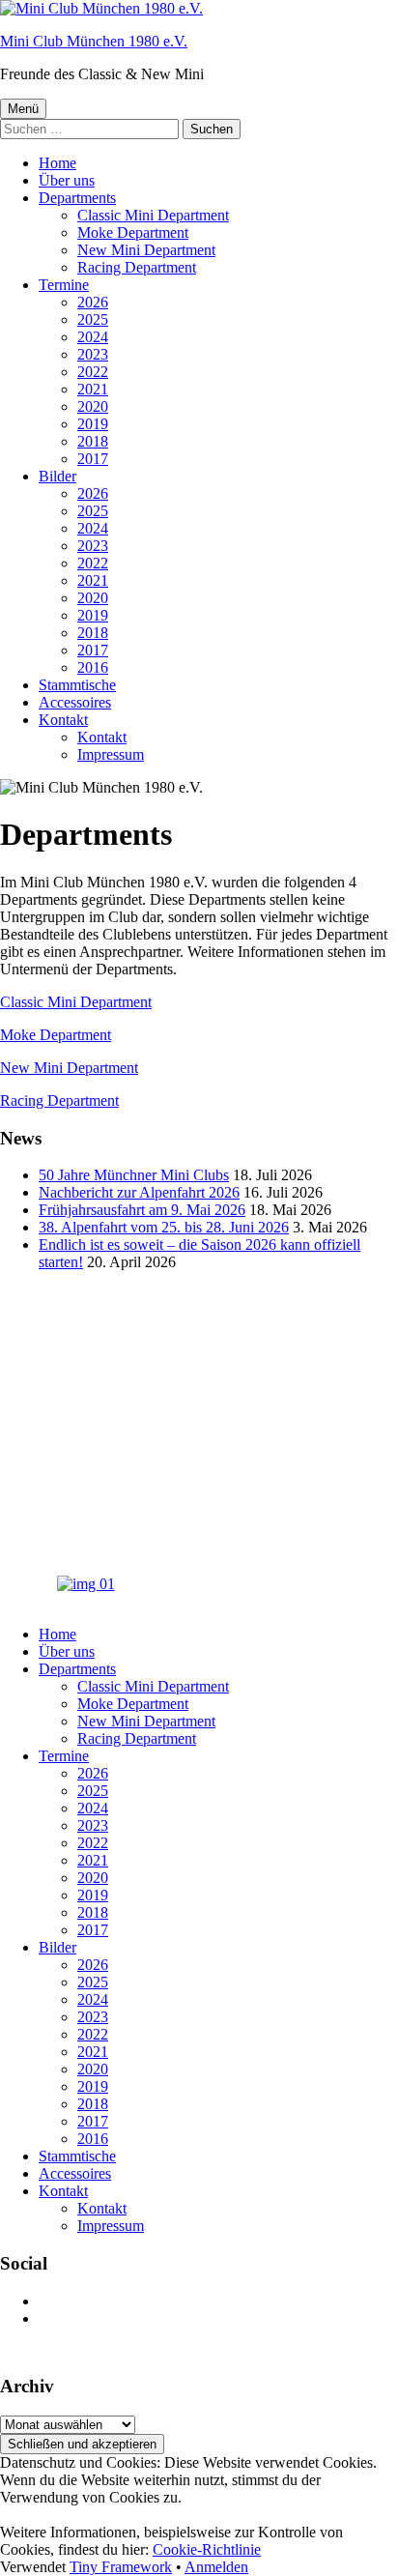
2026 (93, 302)
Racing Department (137, 267)
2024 (93, 337)
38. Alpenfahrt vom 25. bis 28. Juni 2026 (164, 1227)
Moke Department (133, 232)
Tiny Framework (121, 2567)
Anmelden (216, 2567)
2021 (93, 389)
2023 (93, 354)
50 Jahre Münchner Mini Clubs (134, 1175)
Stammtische (77, 685)
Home (57, 163)
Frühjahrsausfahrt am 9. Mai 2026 (142, 1210)
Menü (23, 109)
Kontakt (63, 720)
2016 (93, 667)
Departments (77, 198)
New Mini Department (146, 250)
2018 (93, 441)
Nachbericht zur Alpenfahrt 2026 (139, 1192)
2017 (93, 459)
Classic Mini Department (153, 215)
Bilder (57, 476)
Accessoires (75, 702)
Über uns (67, 180)
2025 (93, 319)
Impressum (111, 754)
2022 (93, 372)
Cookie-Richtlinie (207, 2549)
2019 (93, 424)
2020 (93, 406)
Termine (64, 285)
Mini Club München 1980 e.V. (94, 41)
